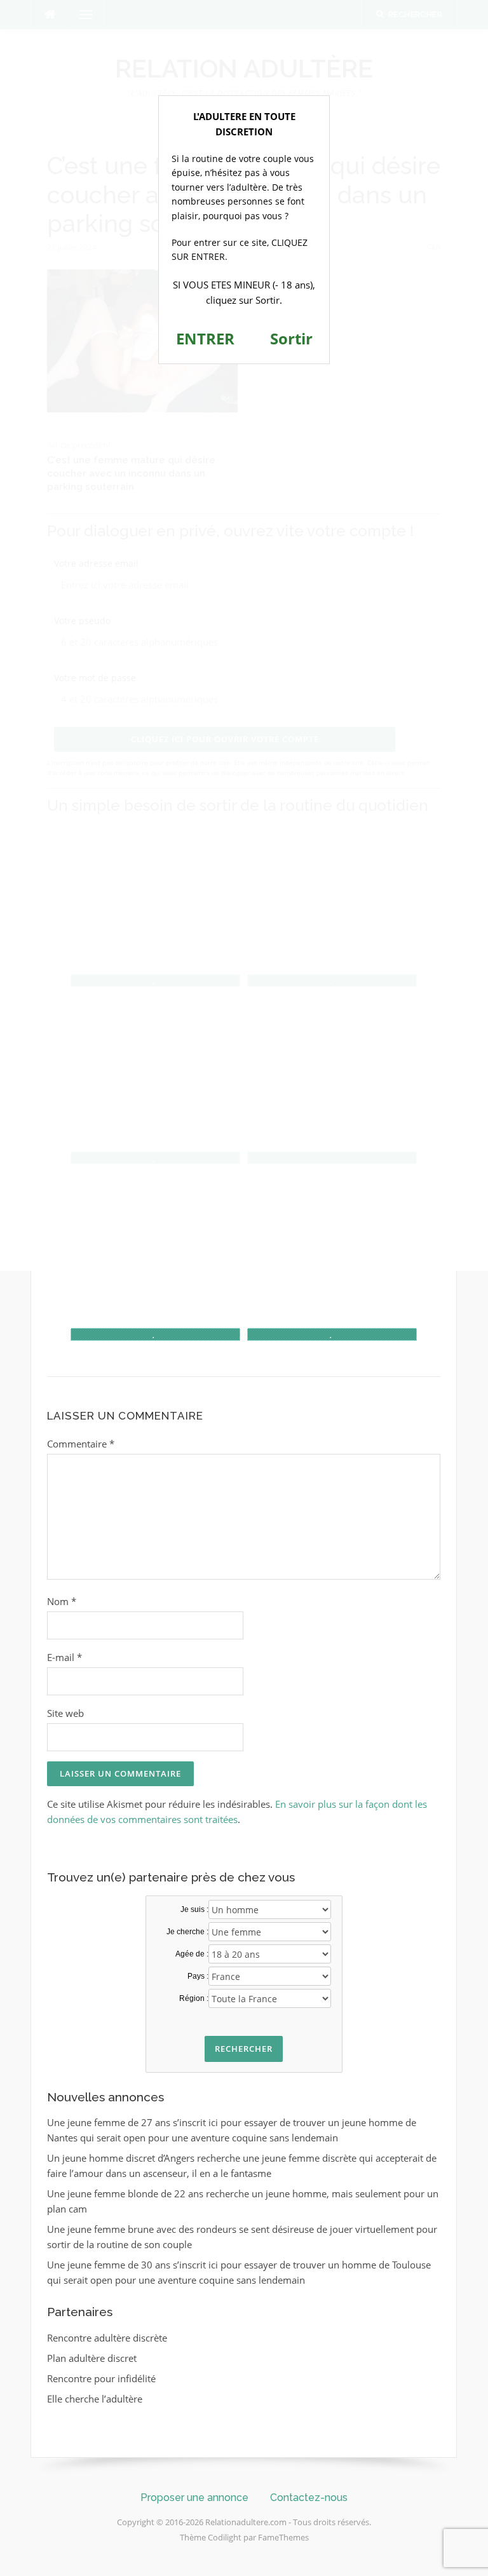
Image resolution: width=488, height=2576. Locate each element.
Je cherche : (187, 1932)
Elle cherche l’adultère (95, 2399)
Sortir (291, 338)
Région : (194, 1998)
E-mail (64, 1657)
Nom (62, 1601)
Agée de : (192, 1954)
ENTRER (205, 338)
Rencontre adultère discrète (107, 2338)
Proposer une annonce (194, 2498)
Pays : (198, 1976)
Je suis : (194, 1909)
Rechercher (244, 2049)
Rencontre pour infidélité (101, 2378)
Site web (65, 1713)
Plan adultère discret (92, 2358)
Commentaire (81, 1444)
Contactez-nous (309, 2498)
